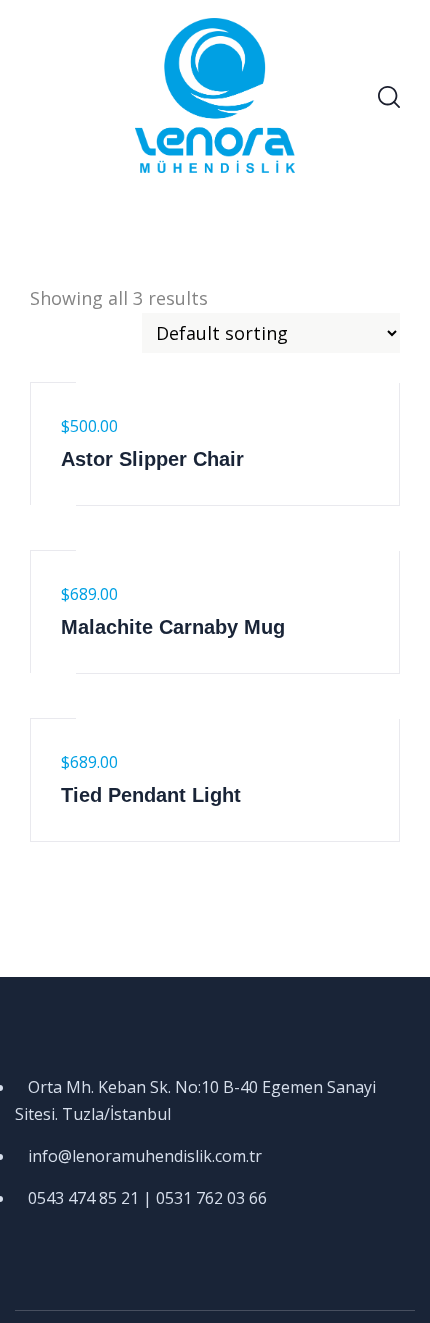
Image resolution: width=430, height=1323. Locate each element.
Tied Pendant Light (151, 795)
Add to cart (53, 360)
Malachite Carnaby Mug (173, 627)
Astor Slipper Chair (152, 459)
